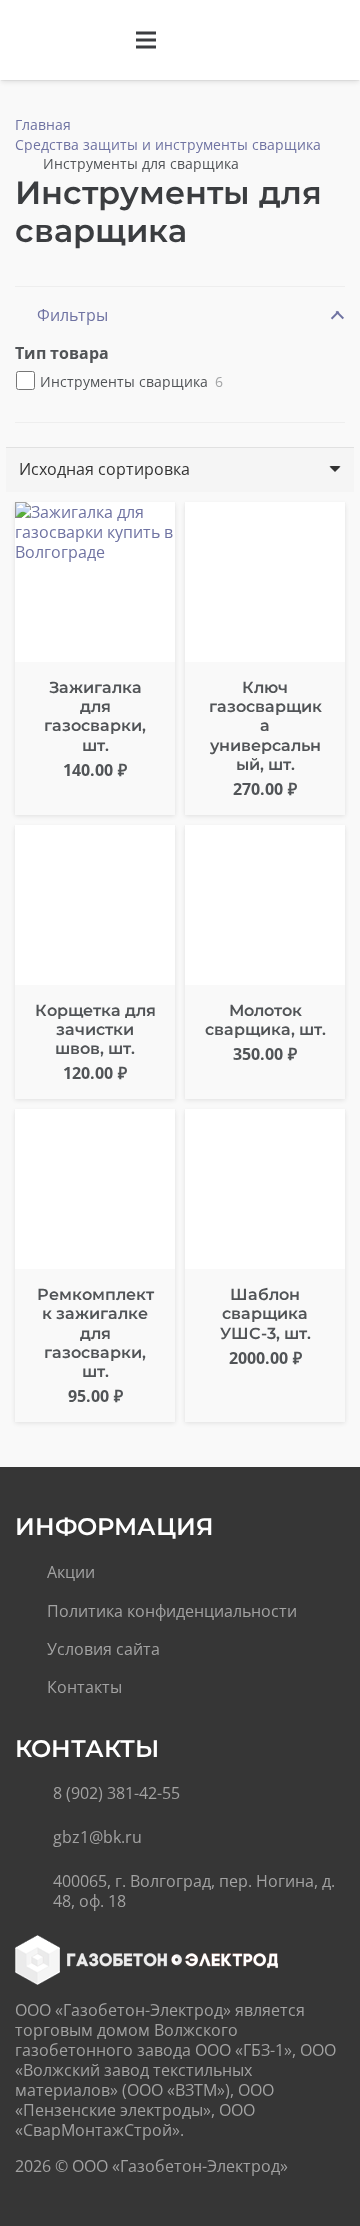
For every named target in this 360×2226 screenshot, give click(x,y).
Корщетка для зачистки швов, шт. (95, 1029)
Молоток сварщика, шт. (265, 1020)
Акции (71, 1572)
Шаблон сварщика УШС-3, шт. (265, 1313)
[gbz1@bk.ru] (34, 1837)
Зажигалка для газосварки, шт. (95, 716)
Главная (43, 124)
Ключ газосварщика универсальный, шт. (265, 726)
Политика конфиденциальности (172, 1611)
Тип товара (62, 353)
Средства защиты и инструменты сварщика (168, 144)
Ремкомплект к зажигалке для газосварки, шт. (95, 1333)
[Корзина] (335, 40)
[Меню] (146, 40)
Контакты (84, 1687)
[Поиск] (293, 40)
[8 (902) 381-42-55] (34, 1793)
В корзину (265, 1398)
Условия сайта (103, 1649)
